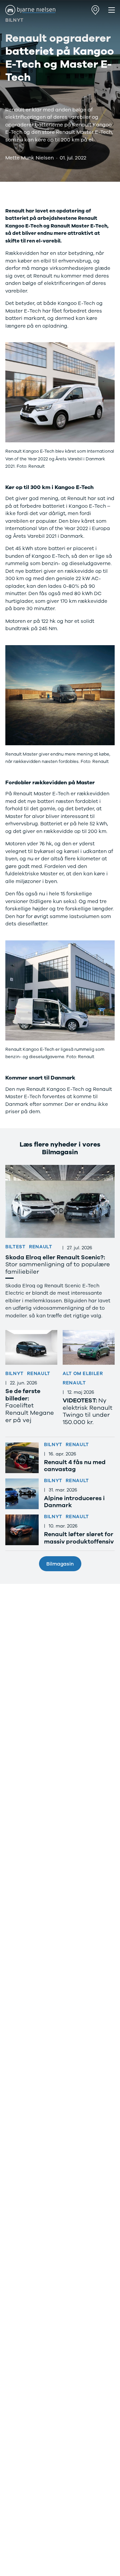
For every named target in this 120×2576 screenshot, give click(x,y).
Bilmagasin (60, 1564)
